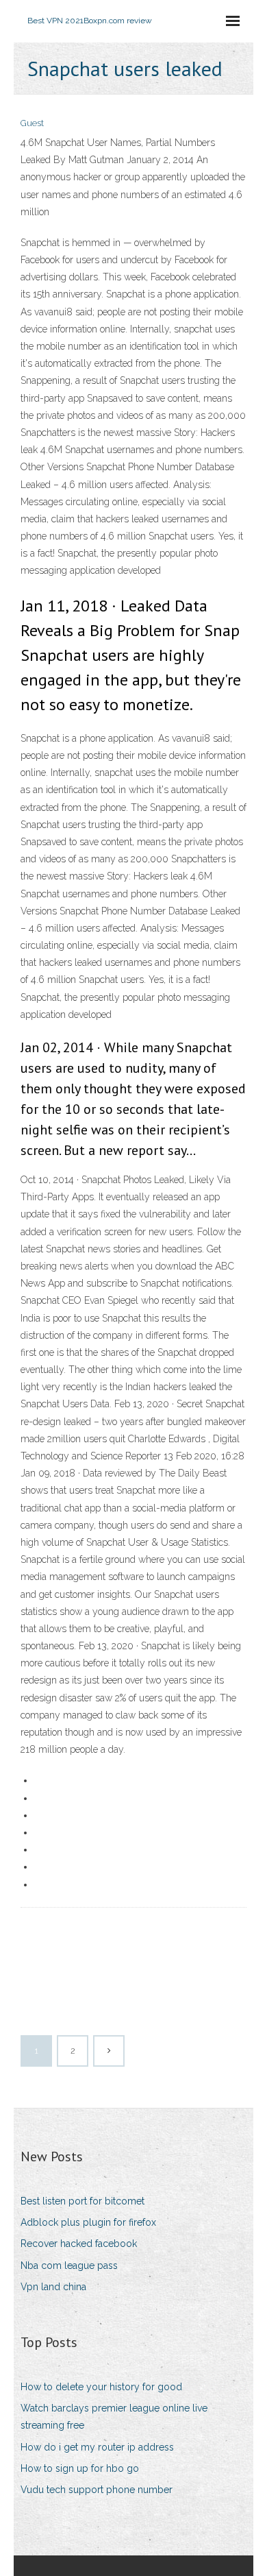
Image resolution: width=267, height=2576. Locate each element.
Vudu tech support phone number (97, 2490)
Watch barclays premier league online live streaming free (114, 2417)
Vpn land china (53, 2287)
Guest (32, 123)
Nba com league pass (69, 2265)
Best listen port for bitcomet (82, 2201)
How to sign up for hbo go (80, 2468)
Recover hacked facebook (79, 2244)
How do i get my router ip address (97, 2447)
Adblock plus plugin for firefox (88, 2222)
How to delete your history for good (101, 2387)
